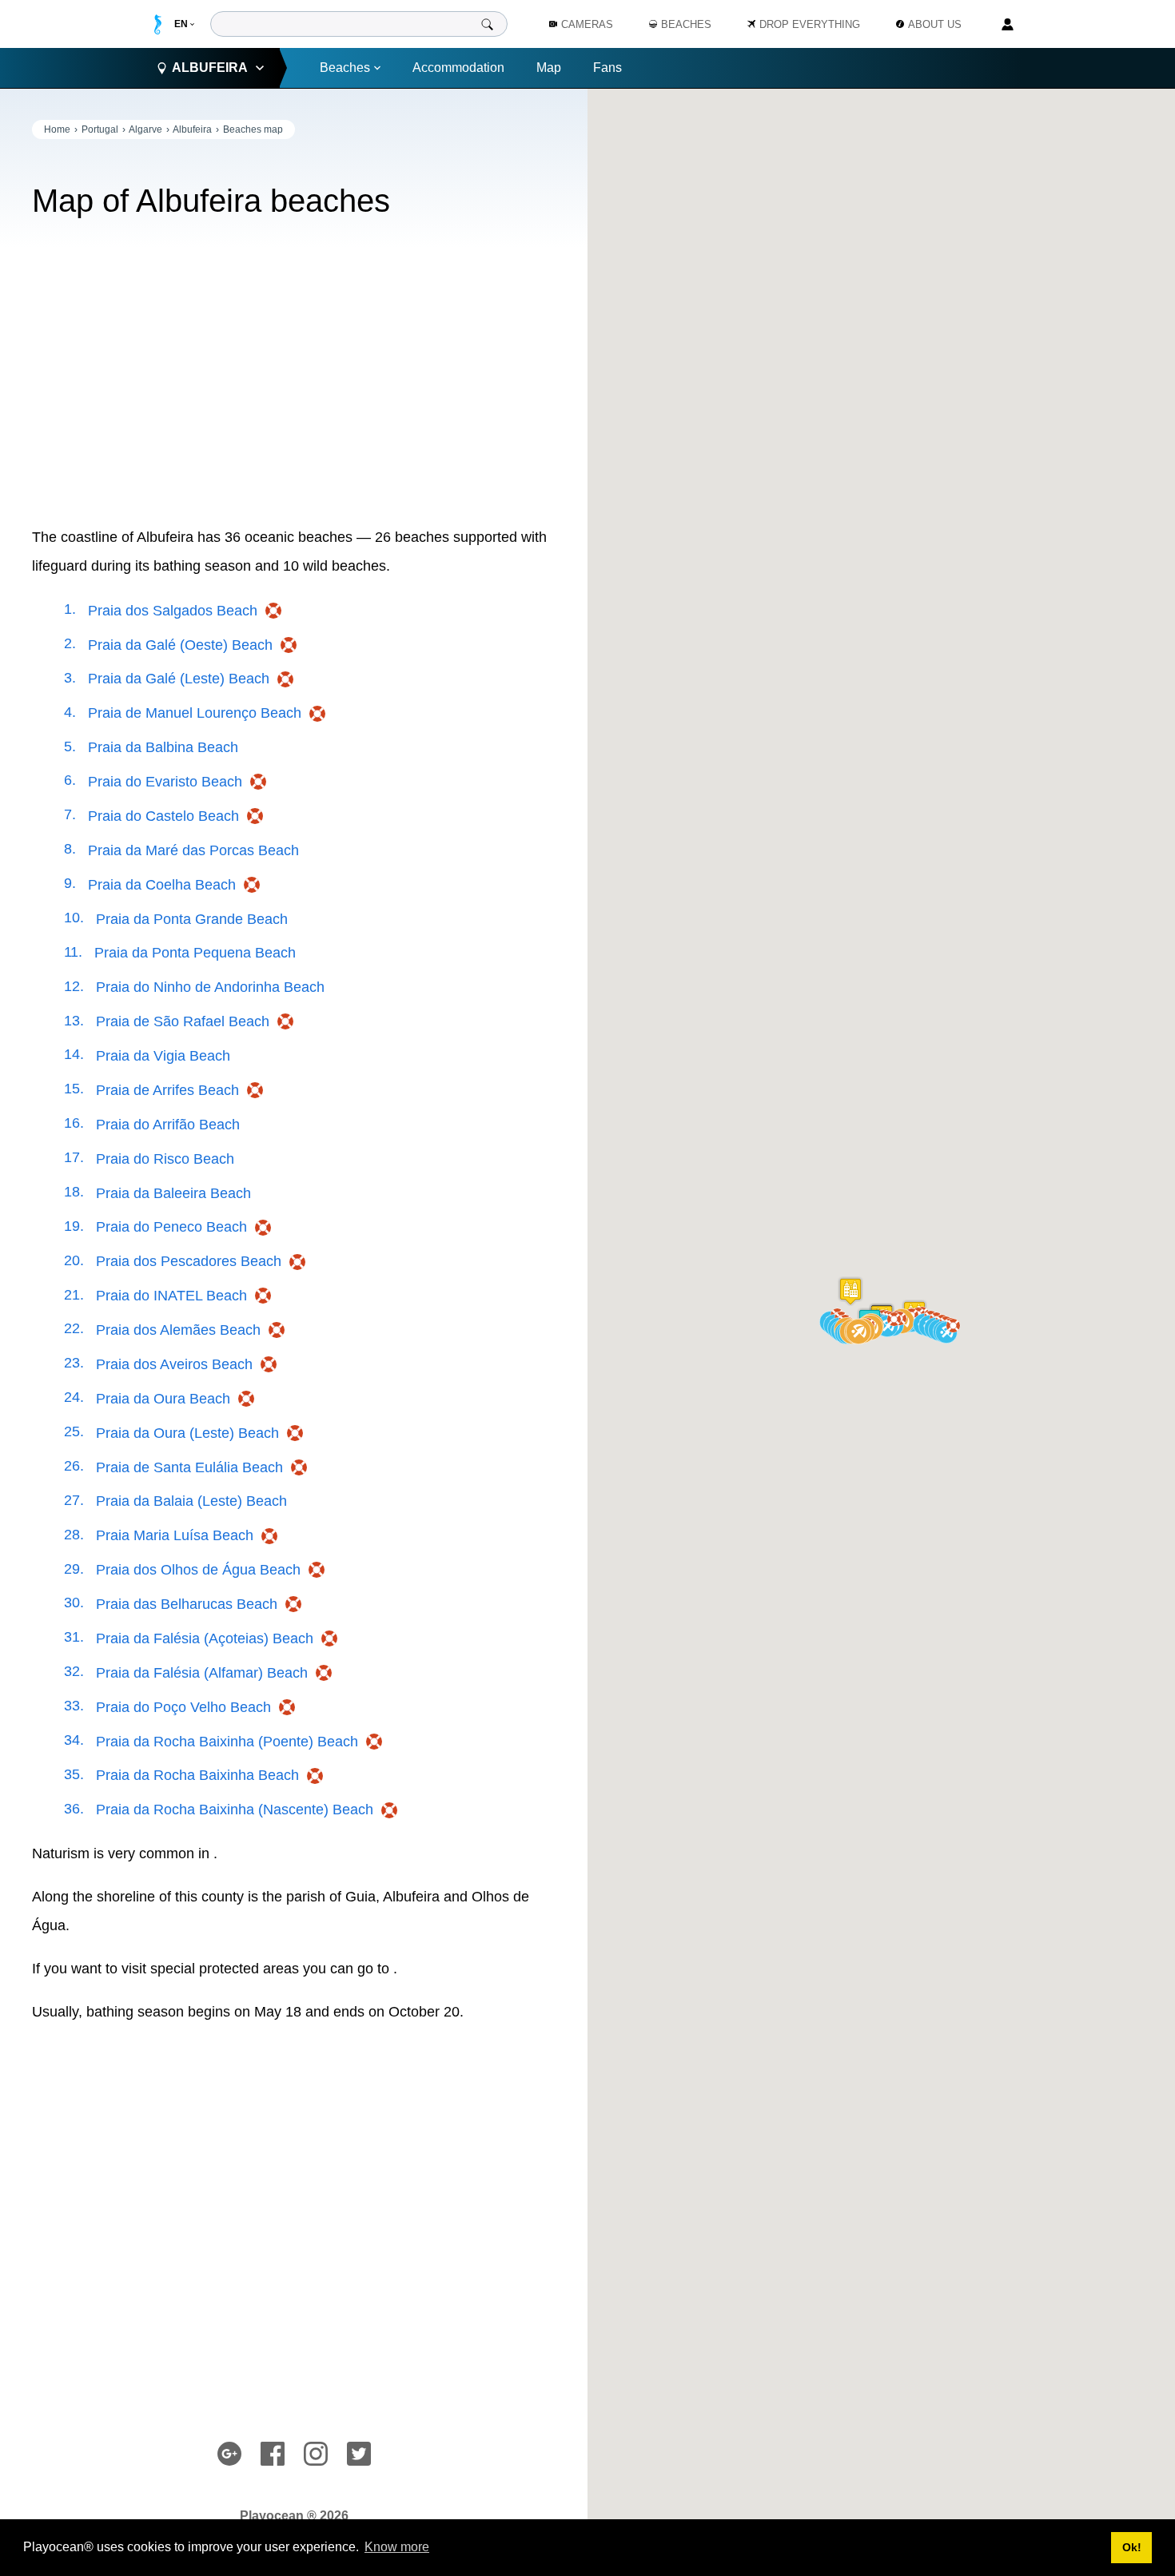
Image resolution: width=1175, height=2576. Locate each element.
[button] (890, 1324)
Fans (607, 68)
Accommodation (458, 68)
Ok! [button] (1132, 2547)
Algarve (145, 129)
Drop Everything (810, 24)
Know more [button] (397, 2547)
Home (57, 129)
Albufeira (192, 129)
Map (549, 68)
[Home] (158, 24)
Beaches (345, 68)
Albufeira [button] (210, 68)
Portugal (100, 129)
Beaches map (253, 129)
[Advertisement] (294, 371)
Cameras (587, 24)
